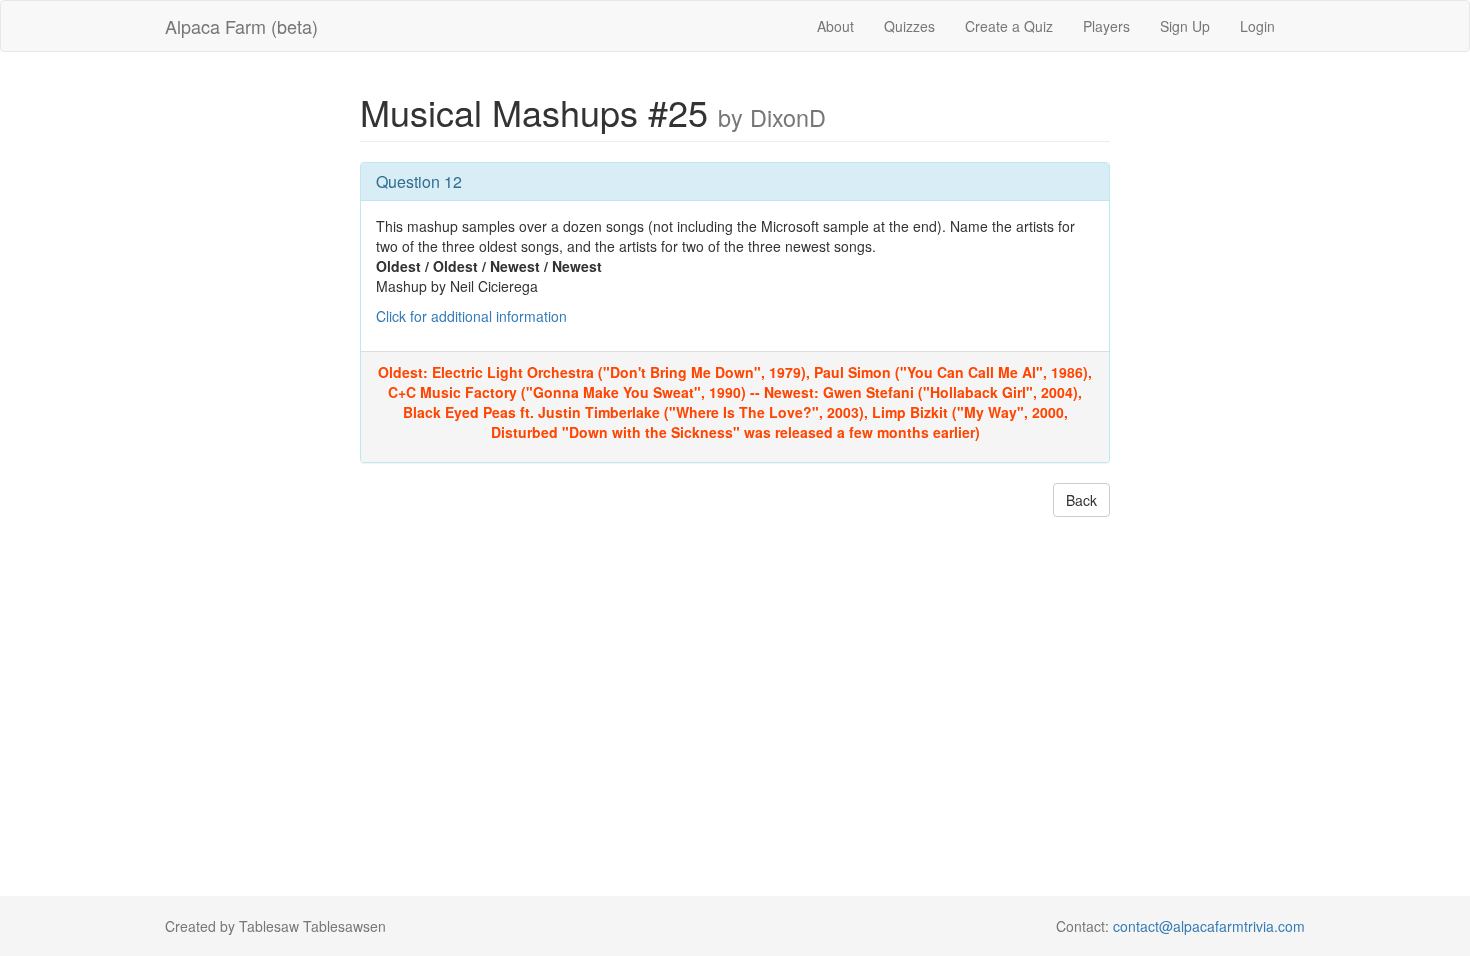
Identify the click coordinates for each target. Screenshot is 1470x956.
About (835, 26)
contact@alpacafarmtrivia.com (1209, 926)
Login (1257, 26)
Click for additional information (471, 316)
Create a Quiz (1009, 26)
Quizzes (909, 26)
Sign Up (1185, 26)
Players (1106, 26)
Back (1081, 500)
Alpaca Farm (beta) (241, 26)
